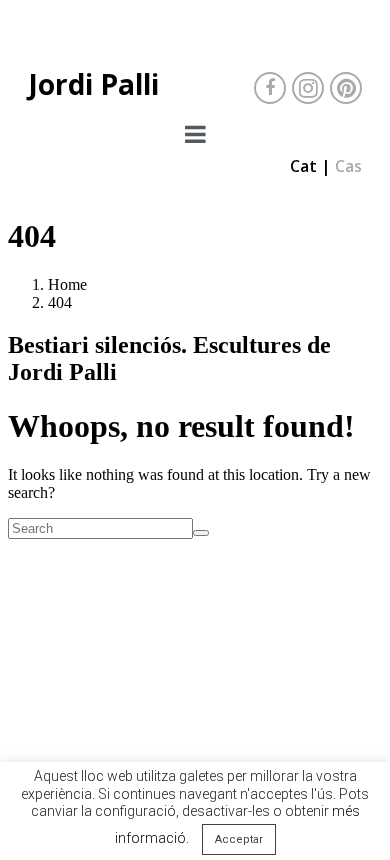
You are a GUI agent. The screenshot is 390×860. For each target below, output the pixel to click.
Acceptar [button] (239, 839)
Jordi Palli (93, 84)
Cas (348, 166)
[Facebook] (270, 88)
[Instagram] (308, 88)
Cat (303, 166)
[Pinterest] (346, 88)
